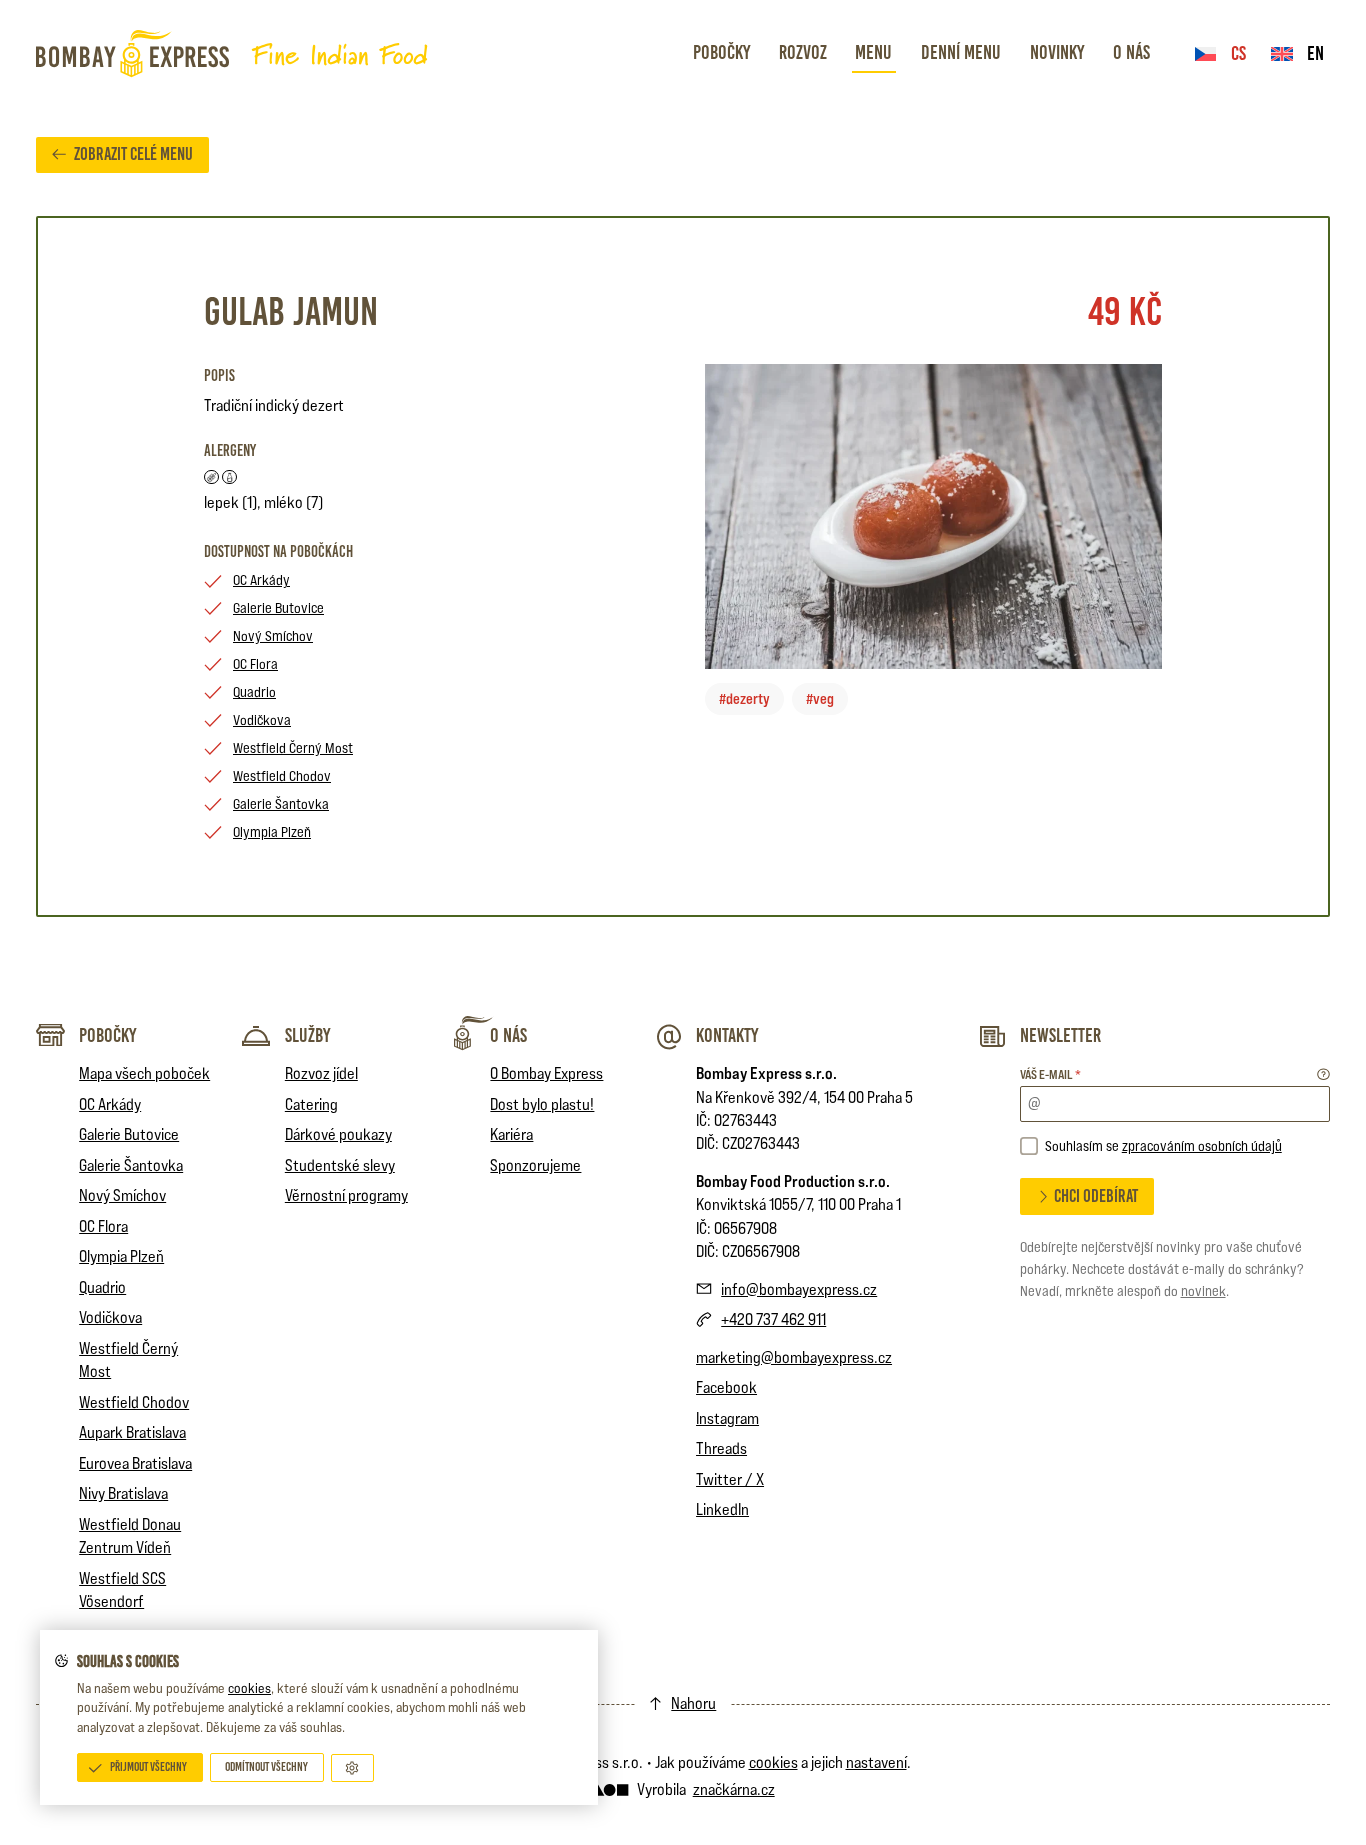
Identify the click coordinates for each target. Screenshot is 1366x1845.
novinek (1203, 1290)
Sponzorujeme (535, 1165)
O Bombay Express (546, 1073)
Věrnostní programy (346, 1195)
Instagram (727, 1418)
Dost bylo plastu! (542, 1104)
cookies (249, 1688)
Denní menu (961, 52)
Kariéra (511, 1134)
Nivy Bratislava (123, 1493)
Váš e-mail (1050, 1074)
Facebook (726, 1387)
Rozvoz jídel (321, 1073)
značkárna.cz (734, 1789)
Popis (219, 375)
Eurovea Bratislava (135, 1463)
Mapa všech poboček (144, 1073)
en (1315, 53)
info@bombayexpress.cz (799, 1289)
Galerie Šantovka (281, 803)
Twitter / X (730, 1479)
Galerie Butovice (278, 607)
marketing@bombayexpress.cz (794, 1357)
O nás (1131, 52)
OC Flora (255, 663)
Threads (721, 1448)
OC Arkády (261, 579)
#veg (820, 698)
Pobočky (721, 52)
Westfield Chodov (282, 775)
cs (1238, 53)
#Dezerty (744, 698)
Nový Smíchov (273, 635)
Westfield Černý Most (293, 747)
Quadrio (254, 691)
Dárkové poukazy (338, 1134)
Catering (311, 1104)
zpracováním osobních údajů (1202, 1145)
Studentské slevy (340, 1165)
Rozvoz (803, 52)
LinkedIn (722, 1509)
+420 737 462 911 (773, 1319)
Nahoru (693, 1703)
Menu (873, 52)
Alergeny (230, 450)
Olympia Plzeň (272, 831)
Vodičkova (262, 719)
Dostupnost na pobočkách (278, 551)
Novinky (1057, 52)
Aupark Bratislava (132, 1432)
